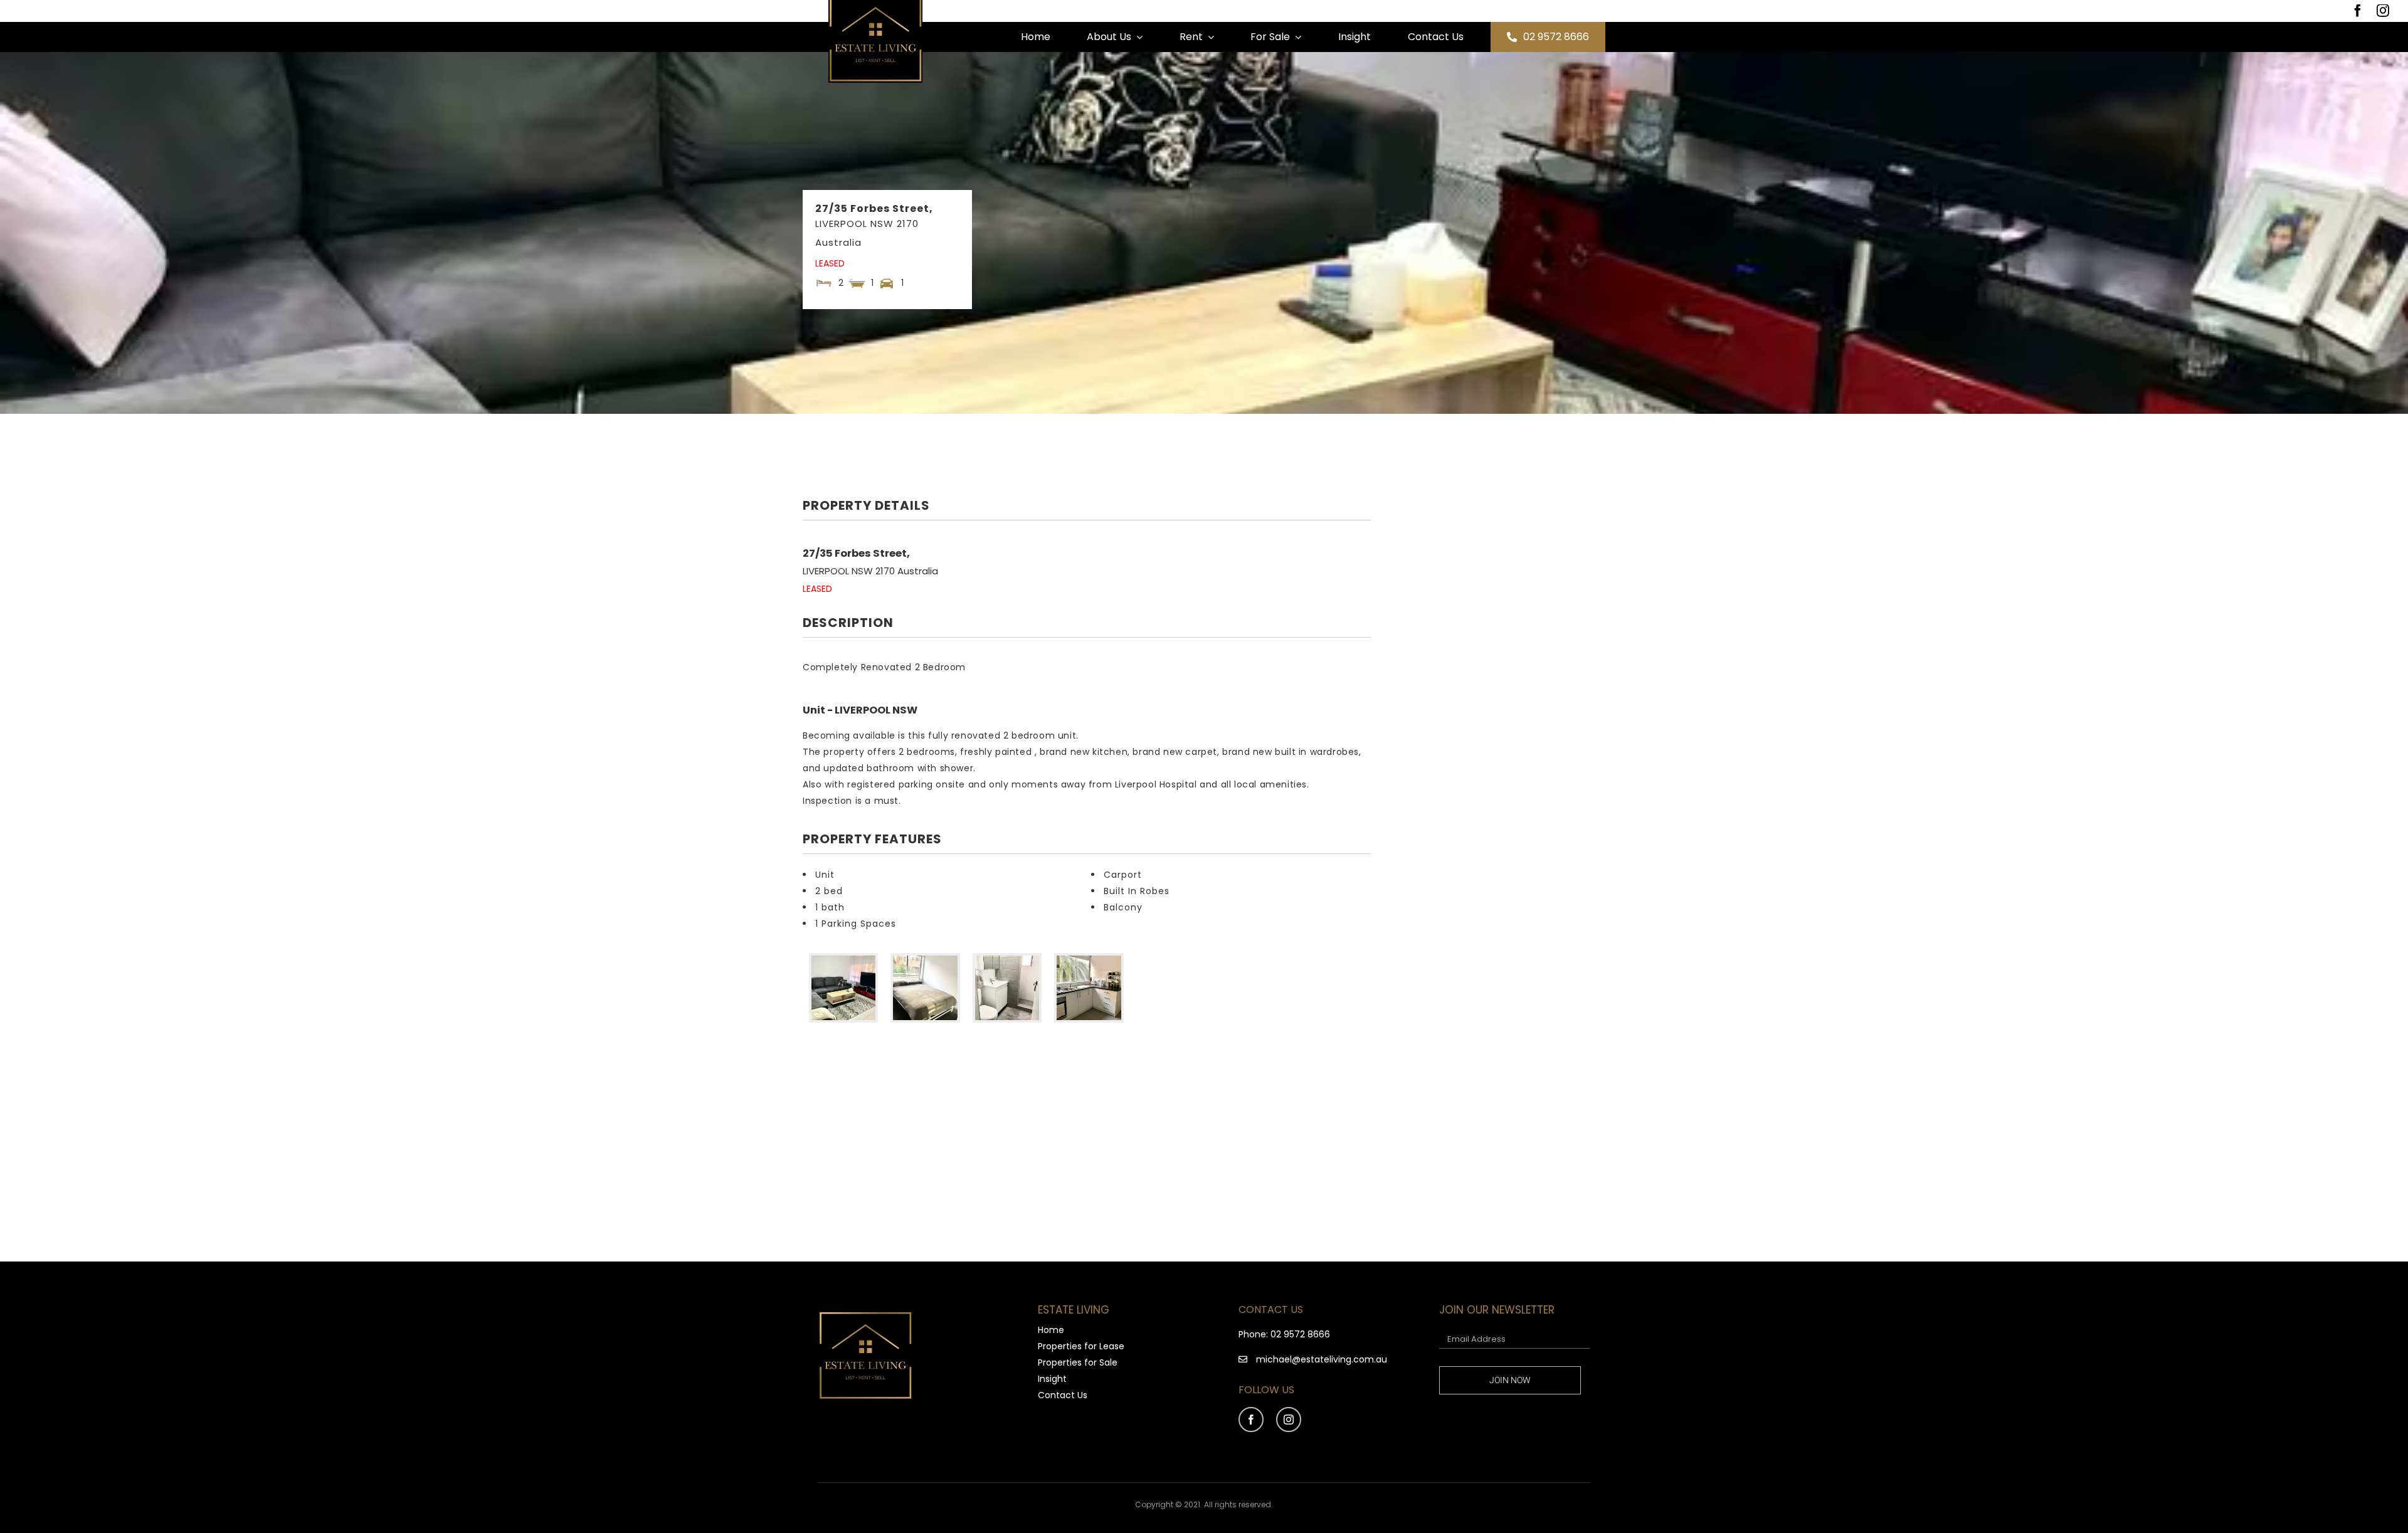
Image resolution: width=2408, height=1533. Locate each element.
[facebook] (2358, 11)
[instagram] (2383, 11)
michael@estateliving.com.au (1322, 1359)
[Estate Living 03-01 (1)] (865, 1315)
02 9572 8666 (1300, 1334)
